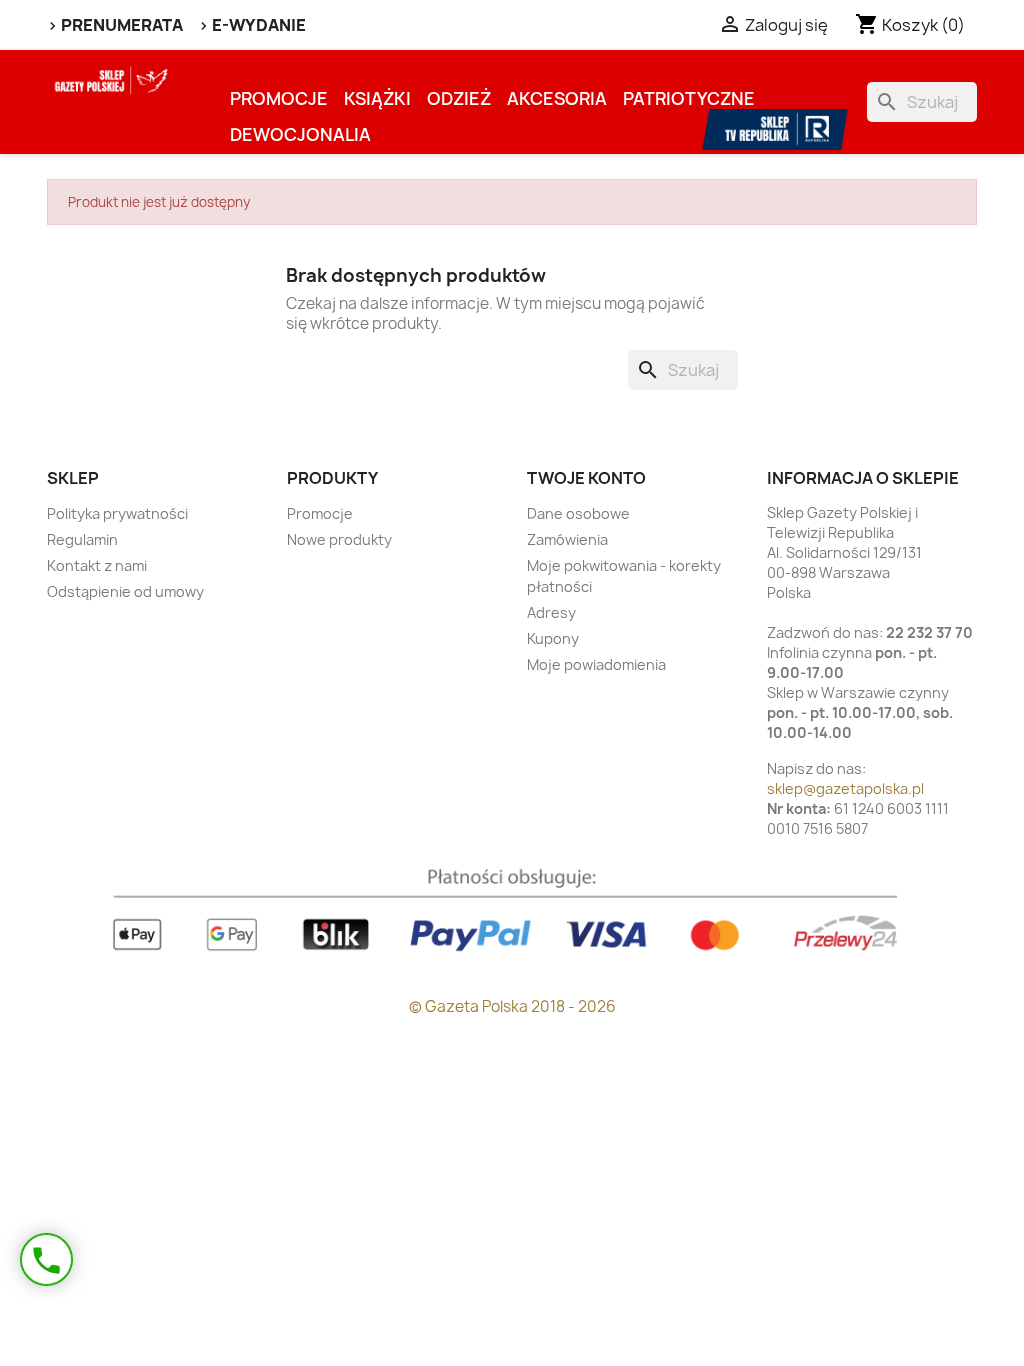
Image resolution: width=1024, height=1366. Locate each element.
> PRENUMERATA (115, 25)
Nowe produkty (339, 539)
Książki (377, 98)
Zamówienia (567, 539)
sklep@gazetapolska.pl (845, 788)
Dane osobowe (578, 513)
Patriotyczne (689, 98)
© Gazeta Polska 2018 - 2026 (512, 1006)
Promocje (279, 98)
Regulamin (82, 539)
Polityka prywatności (117, 513)
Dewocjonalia (300, 134)
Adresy (551, 612)
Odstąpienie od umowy (125, 591)
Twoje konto (586, 478)
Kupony (553, 638)
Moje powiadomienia (596, 664)
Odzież (459, 98)
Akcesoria (557, 98)
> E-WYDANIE (252, 25)
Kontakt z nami (97, 565)
